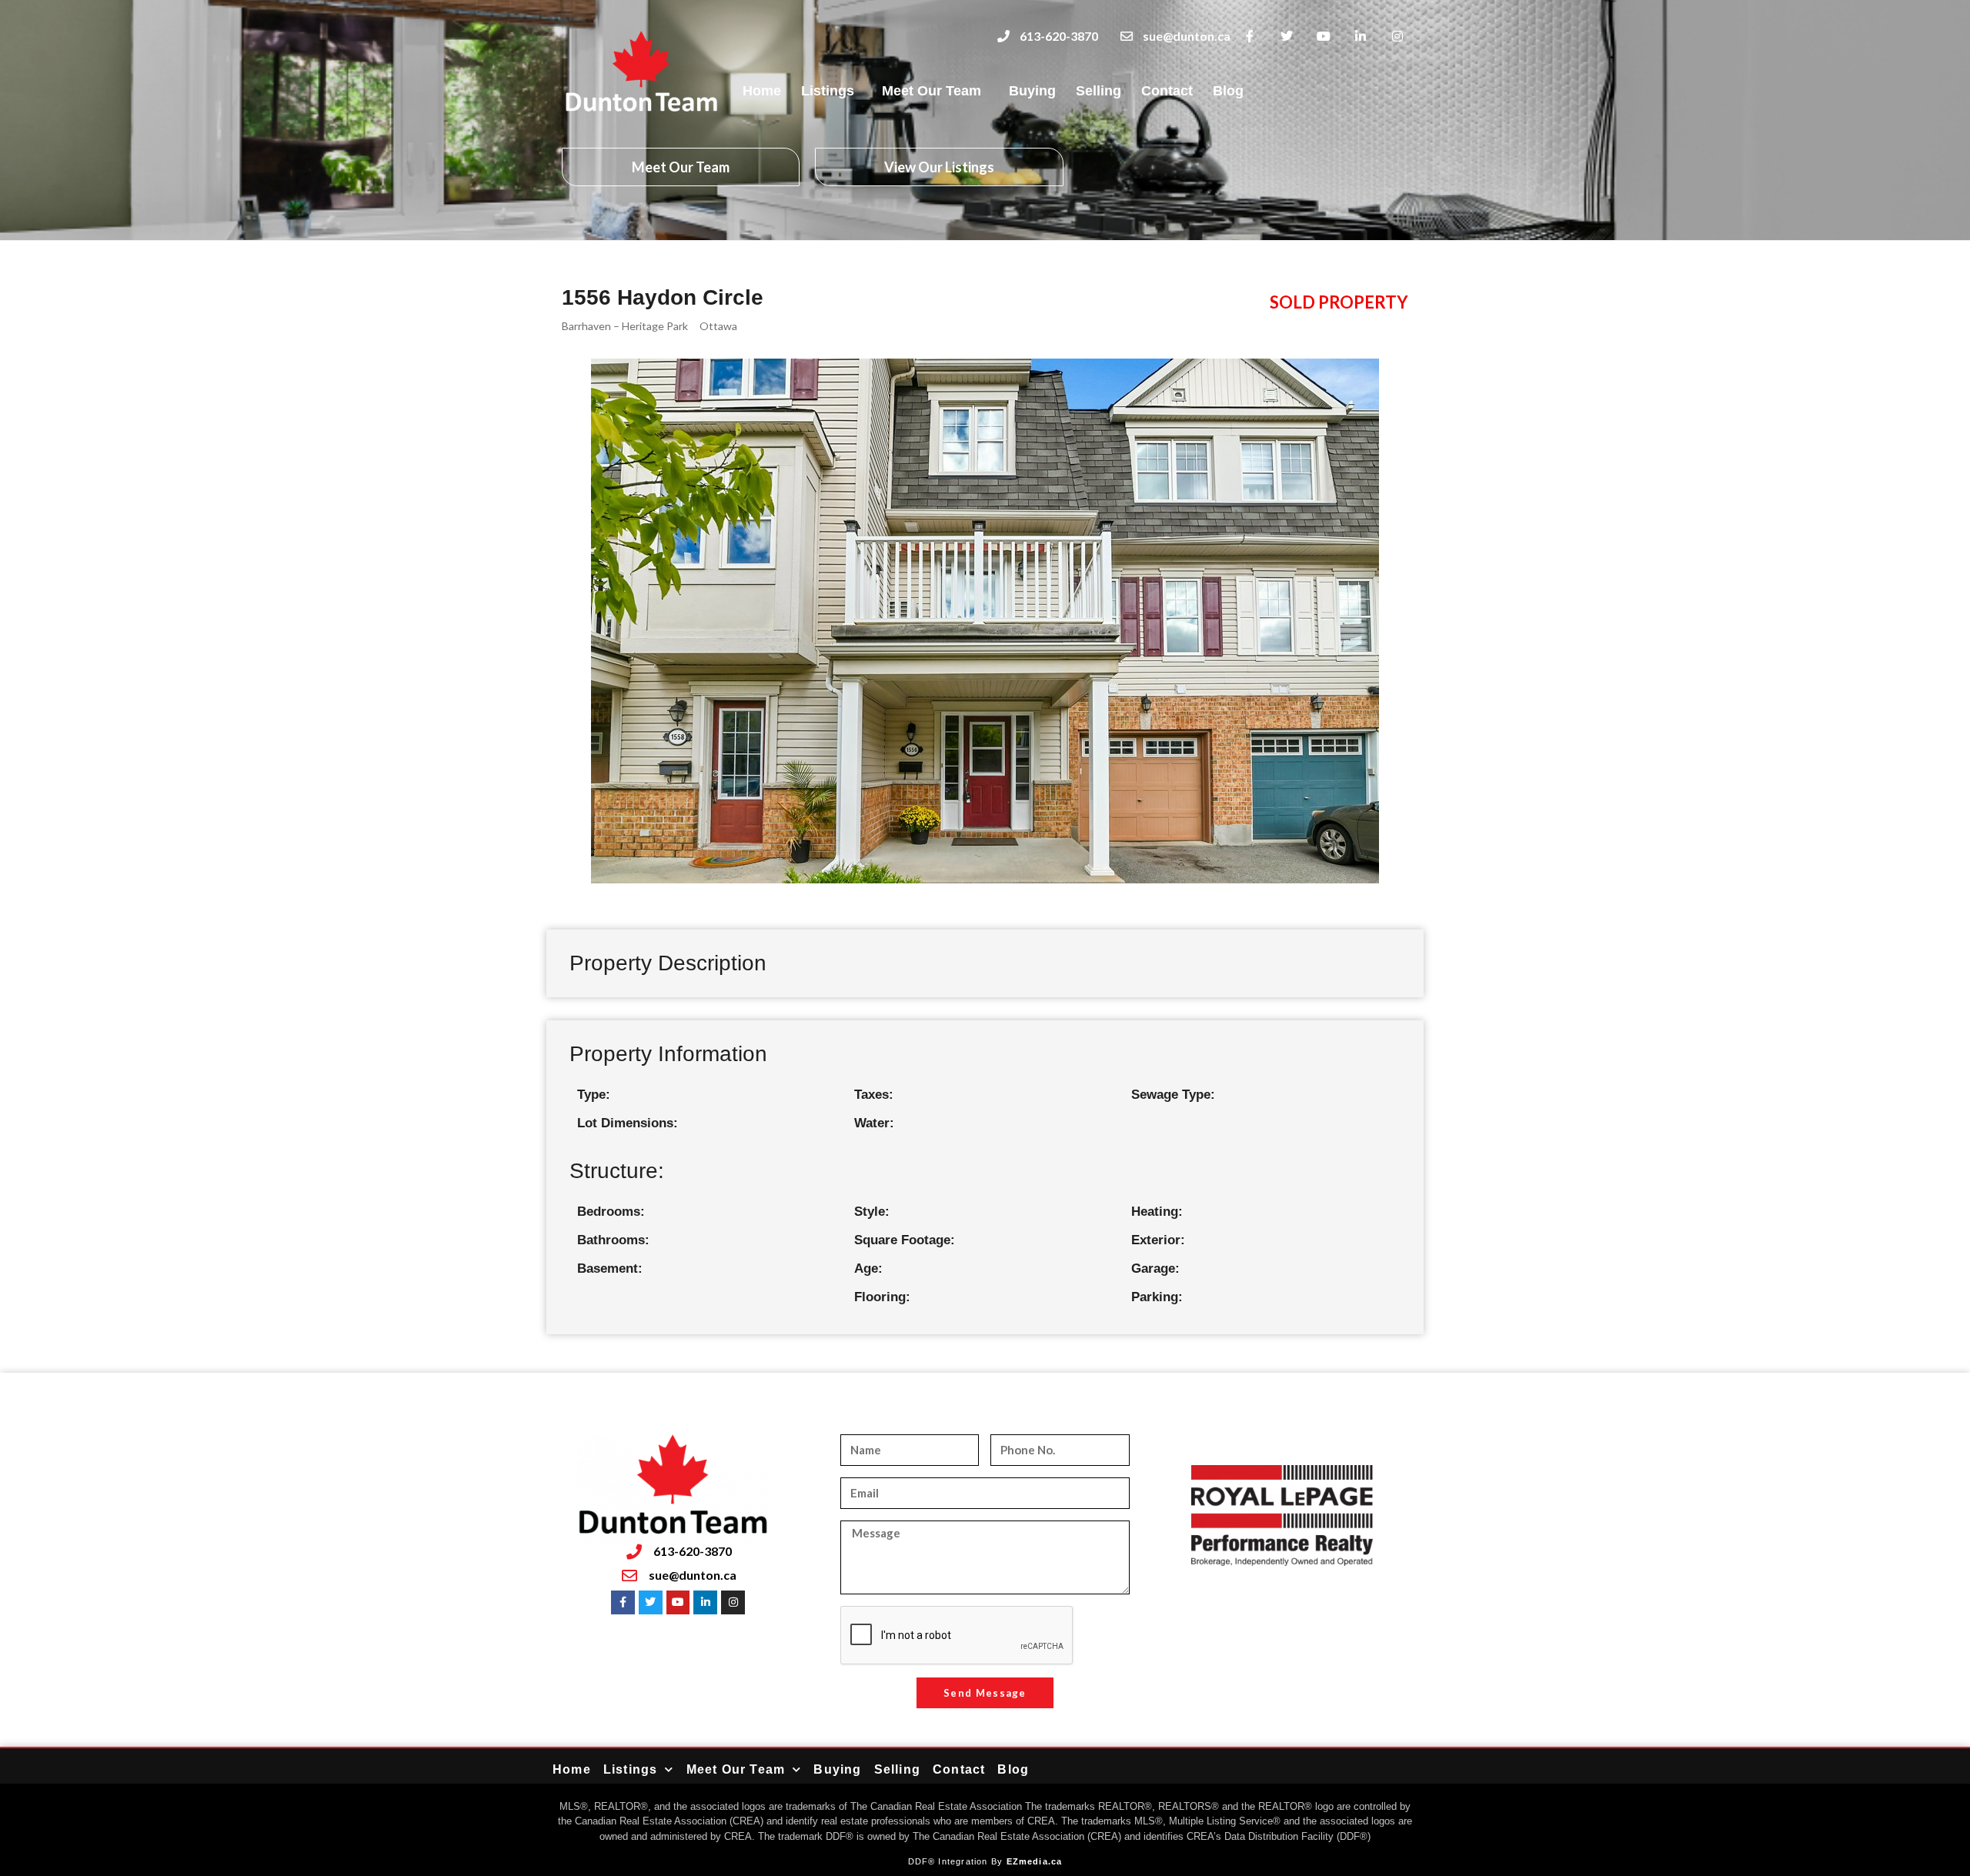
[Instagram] (1397, 37)
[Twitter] (1287, 37)
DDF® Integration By (957, 1861)
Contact (1167, 91)
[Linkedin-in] (1360, 37)
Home (762, 91)
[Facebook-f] (1250, 37)
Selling (1099, 91)
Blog (1228, 91)
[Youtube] (1324, 37)
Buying (1032, 91)
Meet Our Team (932, 91)
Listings (828, 91)
